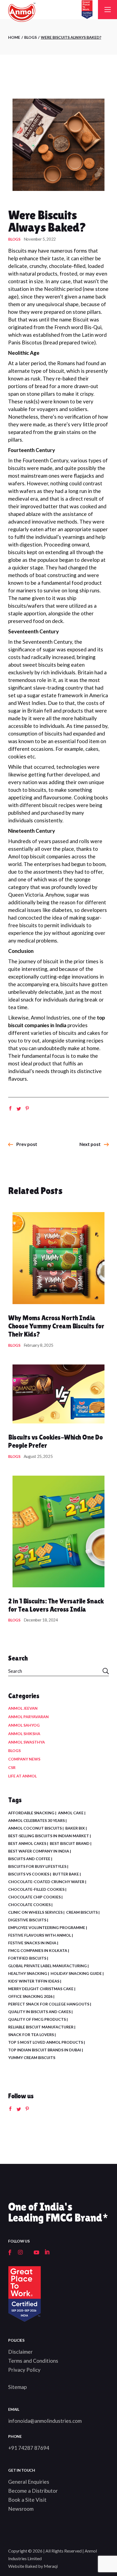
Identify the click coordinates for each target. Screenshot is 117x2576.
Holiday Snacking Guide (76, 1973)
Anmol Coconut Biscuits (35, 1828)
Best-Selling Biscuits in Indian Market (49, 1836)
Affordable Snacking (31, 1813)
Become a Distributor (33, 2491)
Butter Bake (66, 1874)
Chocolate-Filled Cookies (36, 1889)
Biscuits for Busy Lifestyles (37, 1866)
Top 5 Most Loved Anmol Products (46, 2042)
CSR (12, 1767)
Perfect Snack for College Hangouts (49, 2004)
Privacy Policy (24, 2370)
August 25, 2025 (38, 1456)
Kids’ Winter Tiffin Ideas (34, 1981)
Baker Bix (75, 1828)
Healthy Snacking (28, 1973)
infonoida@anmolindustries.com (45, 2421)
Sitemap (17, 2387)
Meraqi (51, 2566)
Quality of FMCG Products (37, 2019)
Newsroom (21, 2509)
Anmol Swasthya (27, 1742)
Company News (24, 1759)
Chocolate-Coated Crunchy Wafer (46, 1882)
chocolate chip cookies (34, 1897)
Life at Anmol (22, 1776)
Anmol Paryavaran (28, 1717)
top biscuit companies (46, 856)
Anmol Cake (71, 1813)
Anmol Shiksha (24, 1734)
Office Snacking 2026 (30, 1996)
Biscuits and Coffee (29, 1859)
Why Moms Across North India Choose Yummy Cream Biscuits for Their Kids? (56, 1326)
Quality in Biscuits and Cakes (39, 2012)
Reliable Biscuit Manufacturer (41, 2027)
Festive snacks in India (32, 1943)
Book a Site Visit (27, 2500)
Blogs (30, 37)
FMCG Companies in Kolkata (38, 1950)
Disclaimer (20, 2352)
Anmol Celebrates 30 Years (36, 1820)
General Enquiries (29, 2482)
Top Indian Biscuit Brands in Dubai (45, 2050)
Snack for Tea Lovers (31, 2035)
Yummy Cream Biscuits (32, 2057)
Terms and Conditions (33, 2361)
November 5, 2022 (40, 239)
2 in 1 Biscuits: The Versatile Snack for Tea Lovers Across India (56, 1605)
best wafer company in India (39, 1851)
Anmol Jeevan (23, 1708)
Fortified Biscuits (27, 1958)
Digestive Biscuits (27, 1920)
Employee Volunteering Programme (47, 1927)
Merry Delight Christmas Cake (41, 1989)
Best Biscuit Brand (70, 1843)
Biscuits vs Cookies (29, 1874)
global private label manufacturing (47, 1966)
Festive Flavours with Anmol (40, 1935)
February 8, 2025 (39, 1345)
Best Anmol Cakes (27, 1843)
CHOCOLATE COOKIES (29, 1905)
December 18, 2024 (41, 1620)
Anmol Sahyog (24, 1725)
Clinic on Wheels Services (35, 1912)
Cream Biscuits (82, 1912)
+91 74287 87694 (29, 2448)
